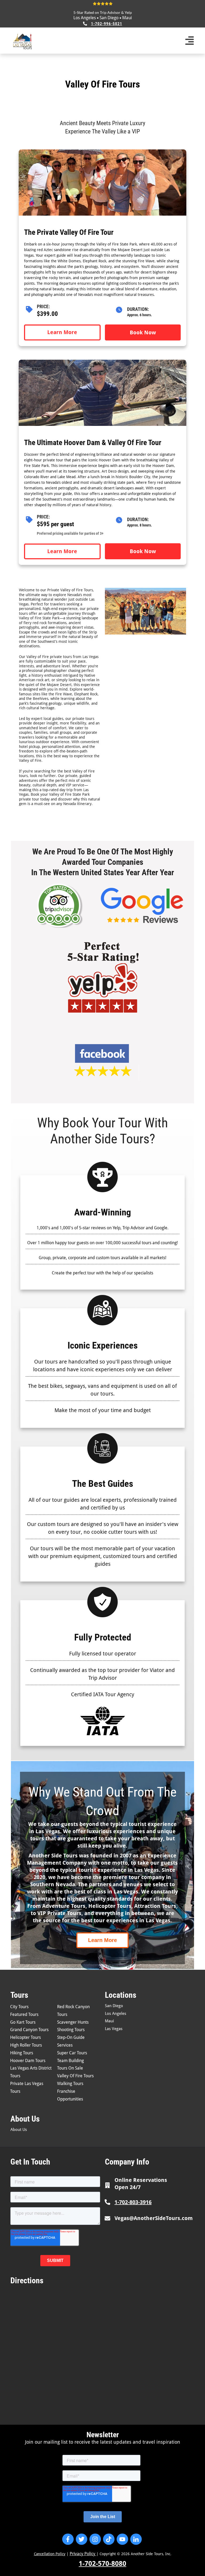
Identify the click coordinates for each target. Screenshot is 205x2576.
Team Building (70, 2061)
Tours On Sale (70, 2068)
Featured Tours (24, 2014)
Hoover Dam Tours (28, 2061)
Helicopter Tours (25, 2037)
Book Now (143, 332)
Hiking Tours (22, 2053)
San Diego (109, 18)
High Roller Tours (26, 2045)
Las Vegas (114, 2029)
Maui (127, 18)
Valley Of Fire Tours (75, 2076)
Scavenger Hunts (73, 2022)
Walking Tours (70, 2084)
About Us (19, 2130)
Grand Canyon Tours (29, 2030)
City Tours (19, 2007)
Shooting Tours (71, 2030)
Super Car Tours (72, 2053)
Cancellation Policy (50, 2554)
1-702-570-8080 (102, 2564)
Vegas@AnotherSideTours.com (154, 2218)
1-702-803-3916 (133, 2202)
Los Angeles (85, 18)
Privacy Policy (83, 2554)
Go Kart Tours (23, 2022)
